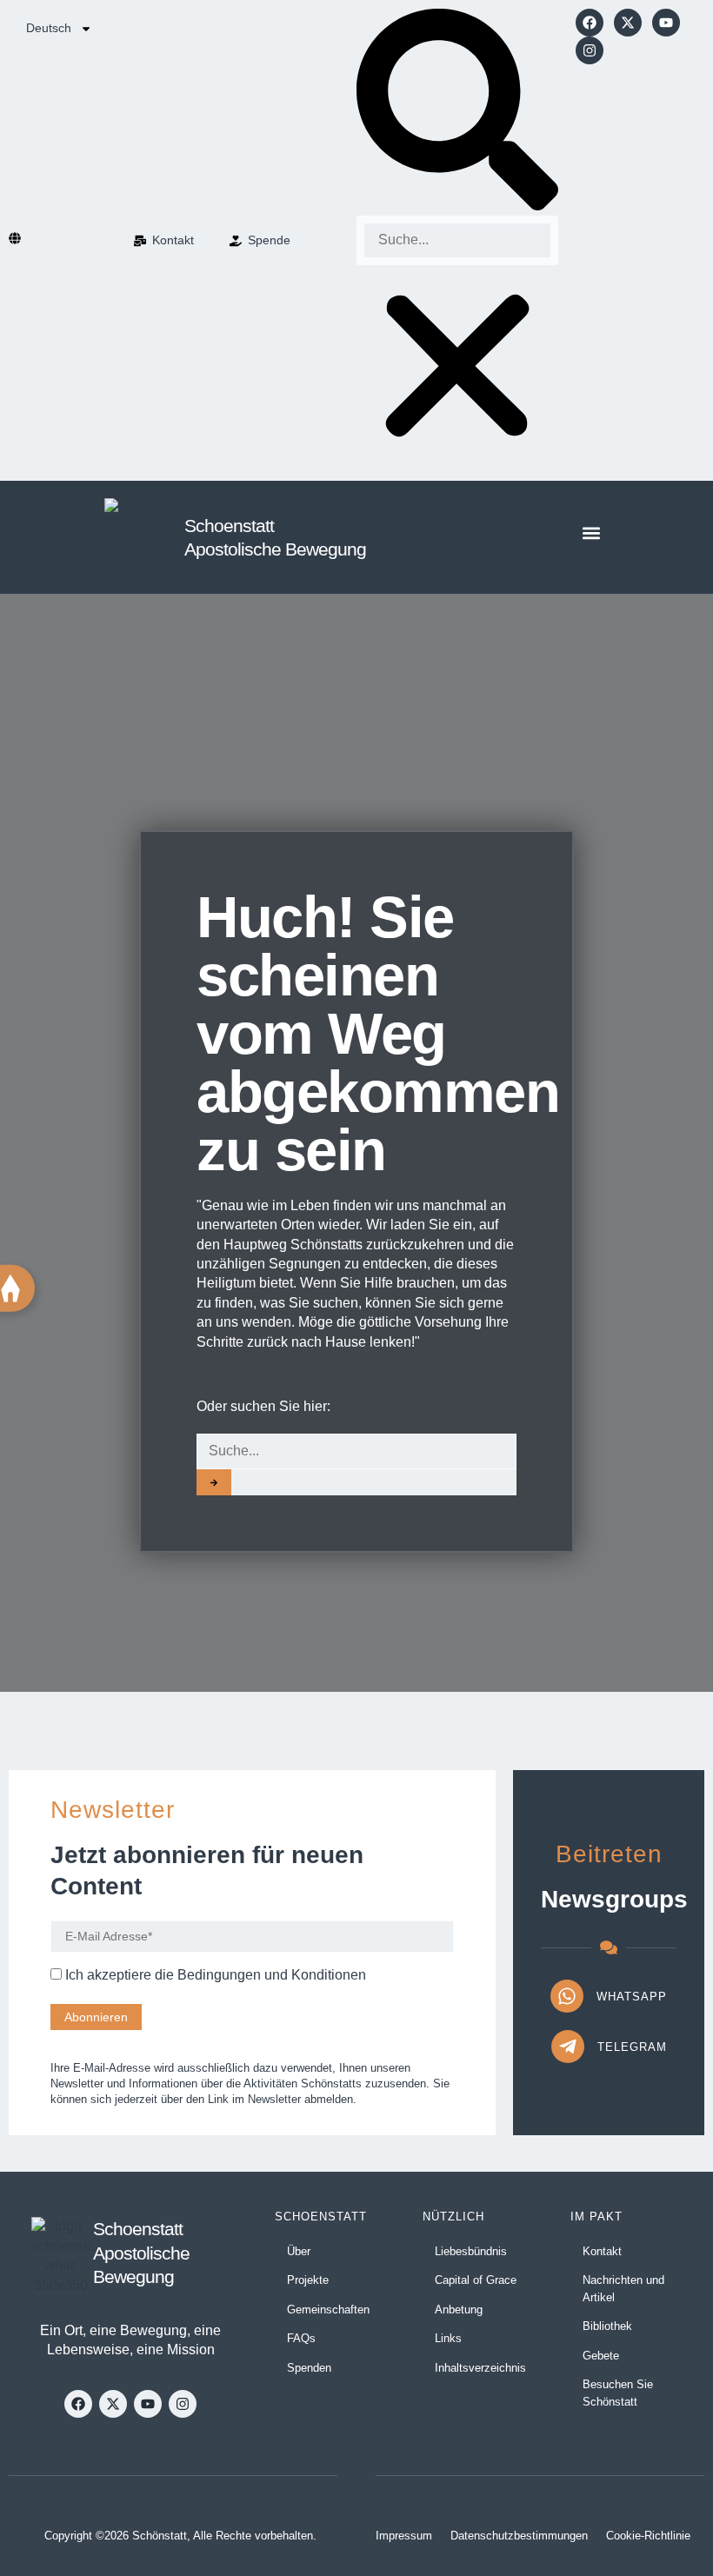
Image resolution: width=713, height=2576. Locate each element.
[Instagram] (590, 50)
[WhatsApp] (567, 1996)
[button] (457, 112)
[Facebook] (590, 23)
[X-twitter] (628, 23)
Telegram (632, 2047)
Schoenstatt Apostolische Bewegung (141, 2253)
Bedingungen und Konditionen (272, 1975)
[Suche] (214, 1482)
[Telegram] (568, 2047)
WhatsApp (632, 1997)
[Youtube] (666, 23)
